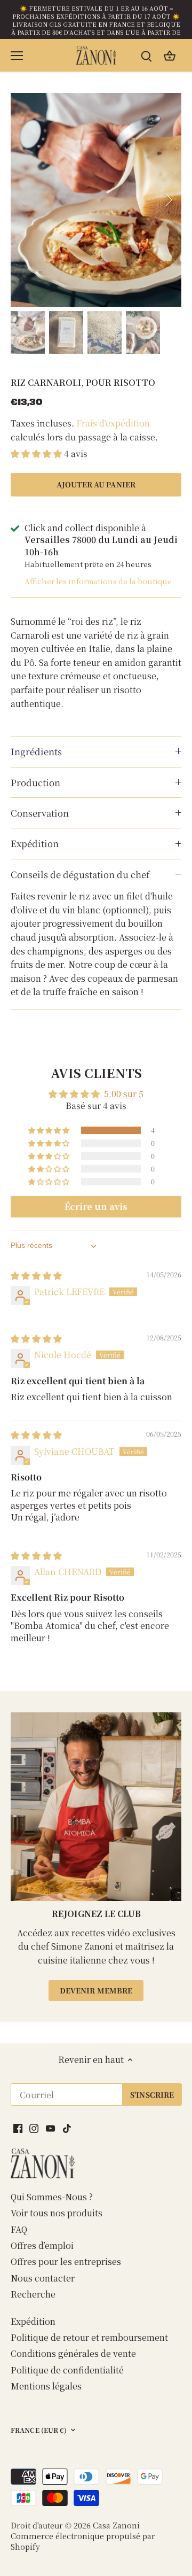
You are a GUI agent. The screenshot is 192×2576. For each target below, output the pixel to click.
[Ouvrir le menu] (17, 56)
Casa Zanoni (116, 2525)
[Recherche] (146, 55)
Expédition (35, 843)
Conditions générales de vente (73, 2353)
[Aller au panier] (170, 55)
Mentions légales (46, 2386)
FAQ (19, 2229)
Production (35, 782)
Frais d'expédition (113, 423)
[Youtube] (50, 2128)
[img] (36, 1275)
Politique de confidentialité (67, 2370)
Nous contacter (43, 2278)
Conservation (40, 813)
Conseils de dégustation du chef (80, 874)
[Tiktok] (67, 2128)
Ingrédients (36, 751)
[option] (96, 200)
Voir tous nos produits (57, 2213)
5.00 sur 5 (124, 1094)
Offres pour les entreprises (66, 2261)
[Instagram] (34, 2128)
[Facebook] (18, 2128)
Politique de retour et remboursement (89, 2337)
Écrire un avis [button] (96, 1206)
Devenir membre (96, 1990)
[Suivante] (168, 200)
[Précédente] (24, 200)
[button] (37, 453)
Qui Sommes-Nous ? (52, 2197)
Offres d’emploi (42, 2245)
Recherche (33, 2294)
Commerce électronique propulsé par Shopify (83, 2541)
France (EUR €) (39, 2431)
